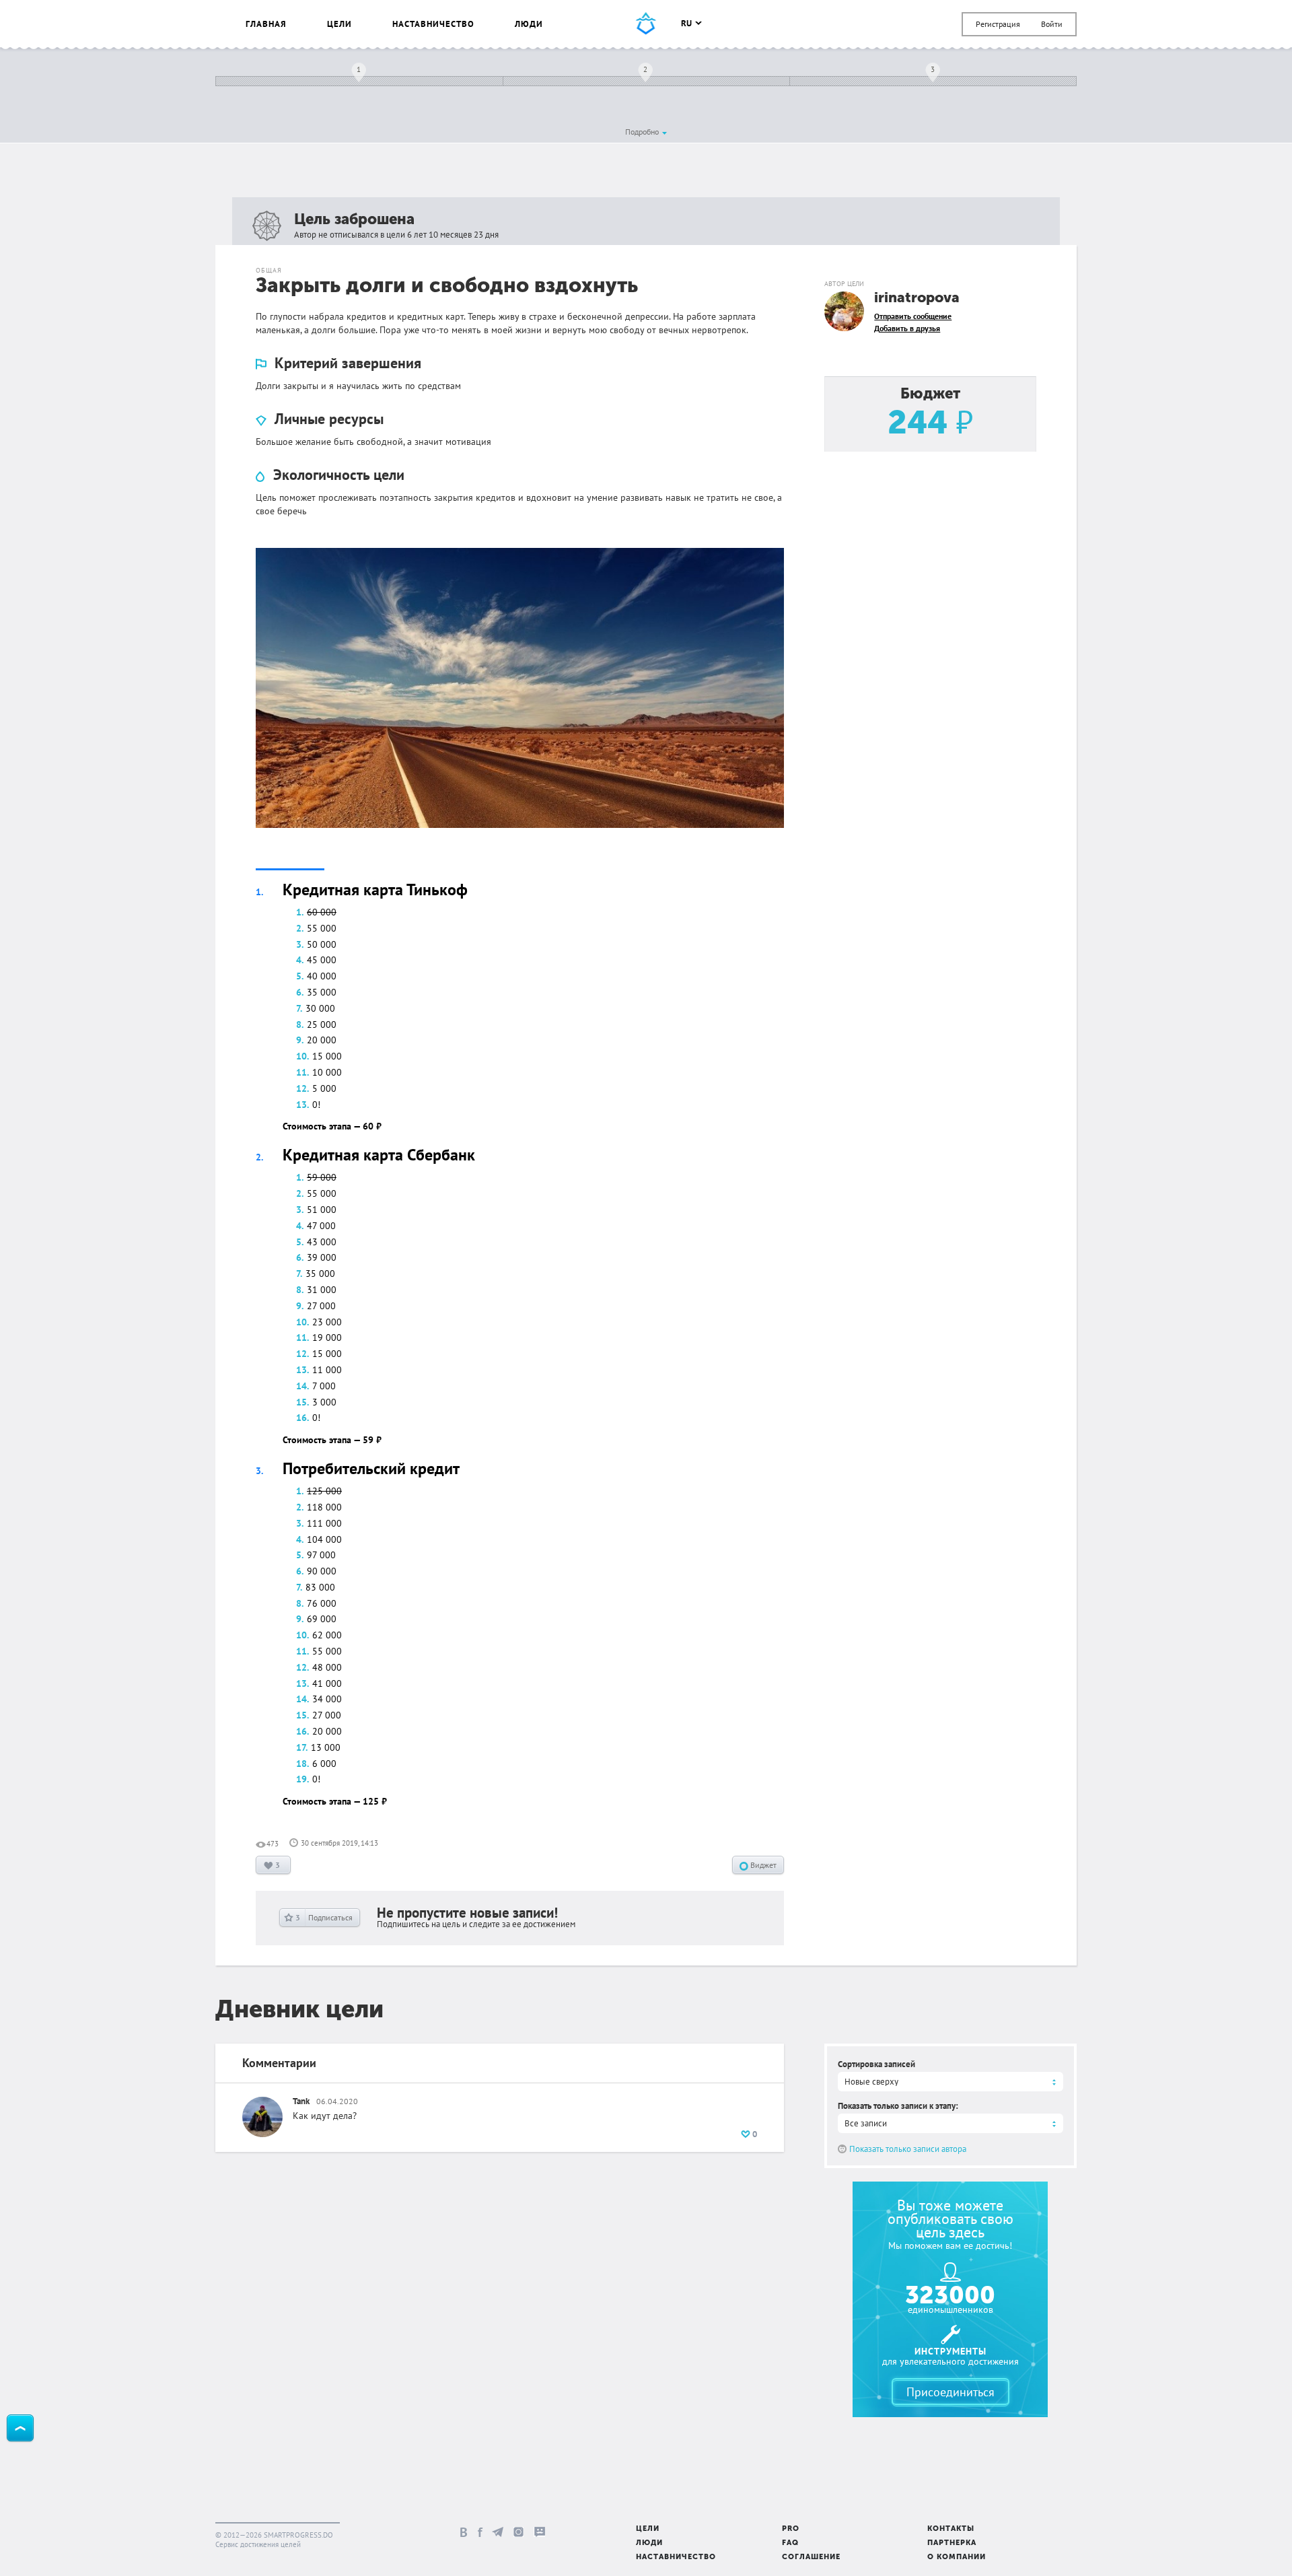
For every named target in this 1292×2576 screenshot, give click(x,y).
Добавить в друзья (907, 328)
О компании (957, 2557)
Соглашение (811, 2557)
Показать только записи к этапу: (898, 2106)
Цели (339, 24)
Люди (529, 24)
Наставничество (433, 24)
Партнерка (952, 2543)
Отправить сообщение (913, 316)
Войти (1052, 24)
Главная (266, 24)
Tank (301, 2101)
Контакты (951, 2529)
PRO (791, 2529)
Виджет (762, 1865)
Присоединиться (950, 2392)
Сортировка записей (876, 2064)
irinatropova (917, 299)
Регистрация (998, 24)
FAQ (790, 2543)
